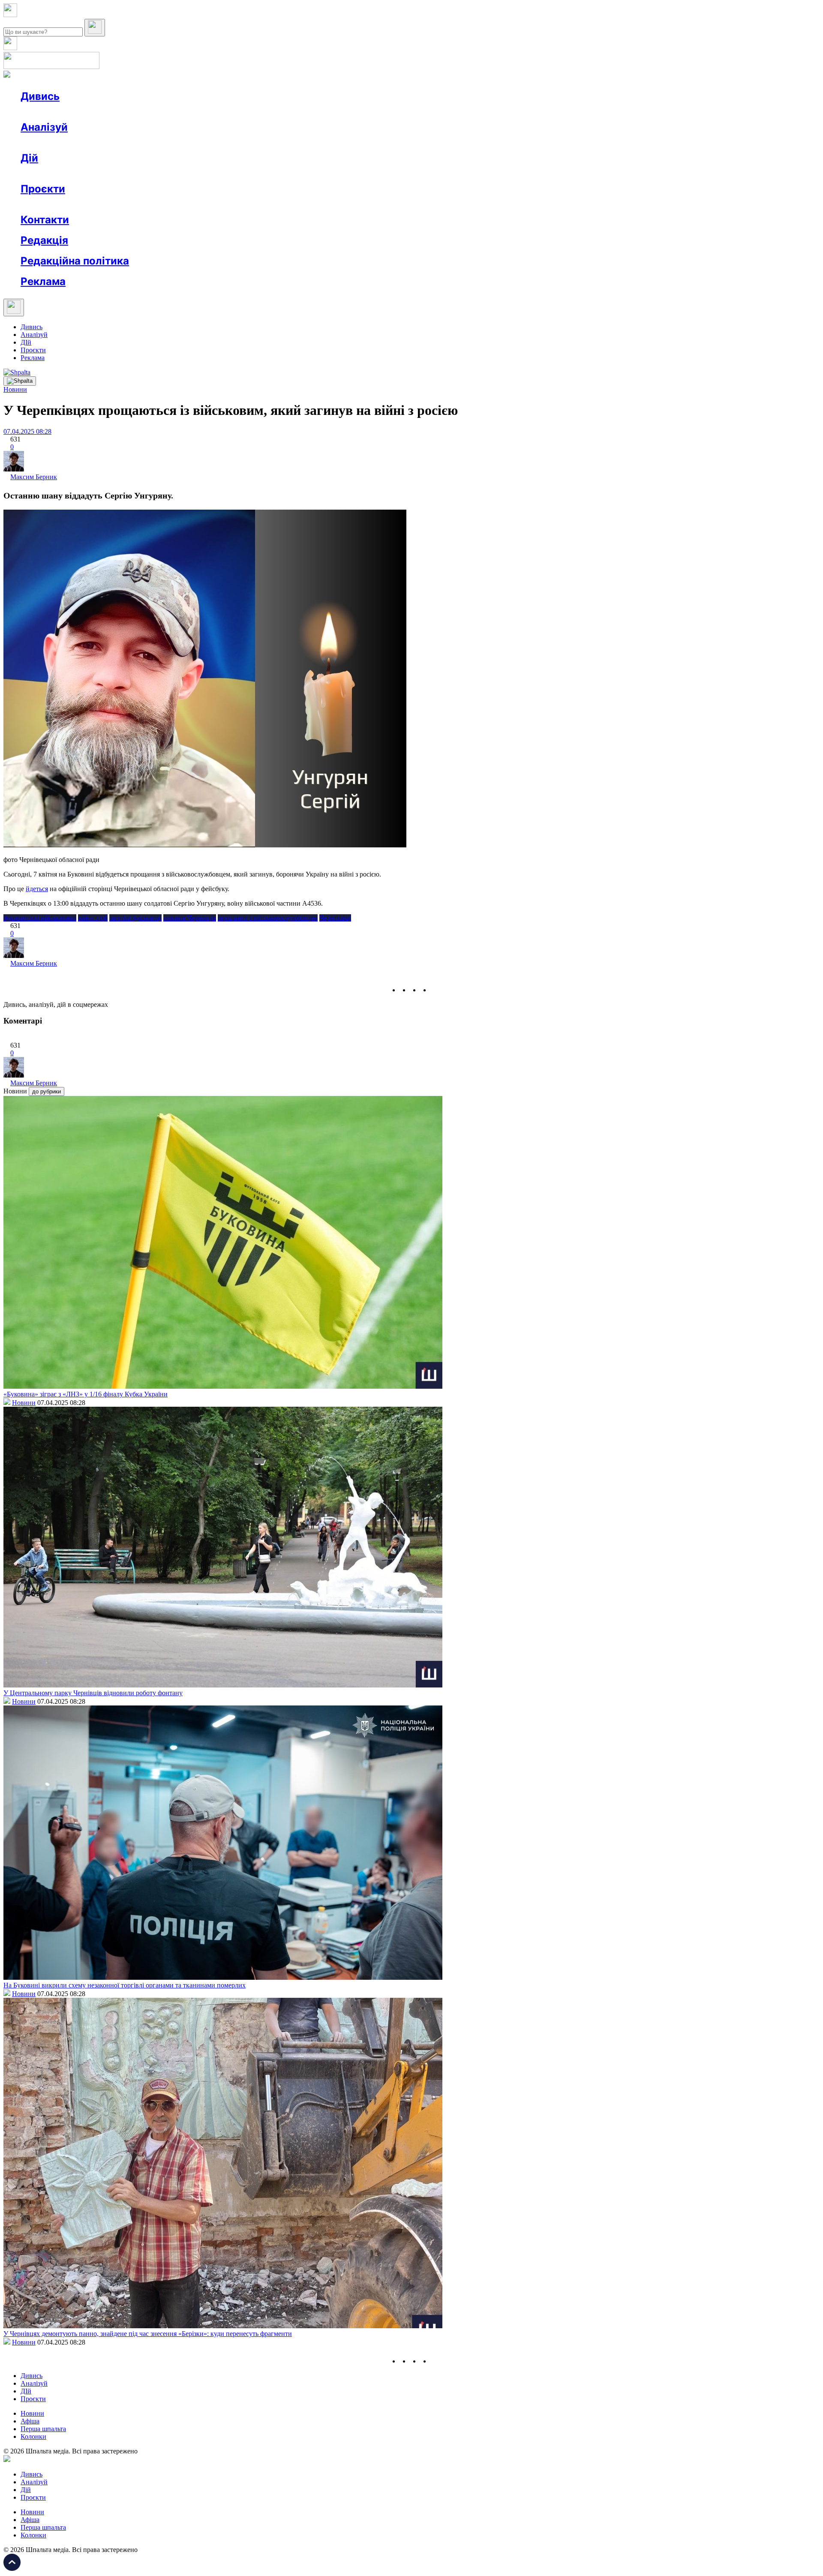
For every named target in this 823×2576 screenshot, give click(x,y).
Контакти (45, 220)
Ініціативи (113, 173)
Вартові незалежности (339, 204)
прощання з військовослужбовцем (268, 918)
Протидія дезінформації (264, 204)
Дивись (40, 96)
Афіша (47, 173)
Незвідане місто (61, 204)
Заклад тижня (201, 204)
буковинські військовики (40, 918)
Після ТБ (394, 204)
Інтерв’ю (83, 112)
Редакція (44, 240)
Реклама (206, 173)
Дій (29, 158)
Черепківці (335, 918)
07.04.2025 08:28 (27, 431)
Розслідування (98, 143)
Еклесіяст (429, 204)
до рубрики (47, 1091)
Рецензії (77, 173)
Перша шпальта (43, 2429)
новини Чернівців (190, 918)
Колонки (140, 143)
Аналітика (53, 143)
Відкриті (105, 204)
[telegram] (436, 990)
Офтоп (151, 112)
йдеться (37, 889)
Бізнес (176, 173)
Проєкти (43, 189)
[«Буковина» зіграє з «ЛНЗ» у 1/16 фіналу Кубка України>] (223, 1386)
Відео (178, 112)
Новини (50, 112)
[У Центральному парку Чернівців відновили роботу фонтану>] (223, 1685)
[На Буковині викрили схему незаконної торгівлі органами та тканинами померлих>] (223, 1977)
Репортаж (119, 112)
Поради (147, 173)
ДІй (26, 342)
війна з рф (93, 918)
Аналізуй (44, 127)
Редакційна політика (75, 261)
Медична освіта (149, 204)
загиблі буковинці (135, 918)
